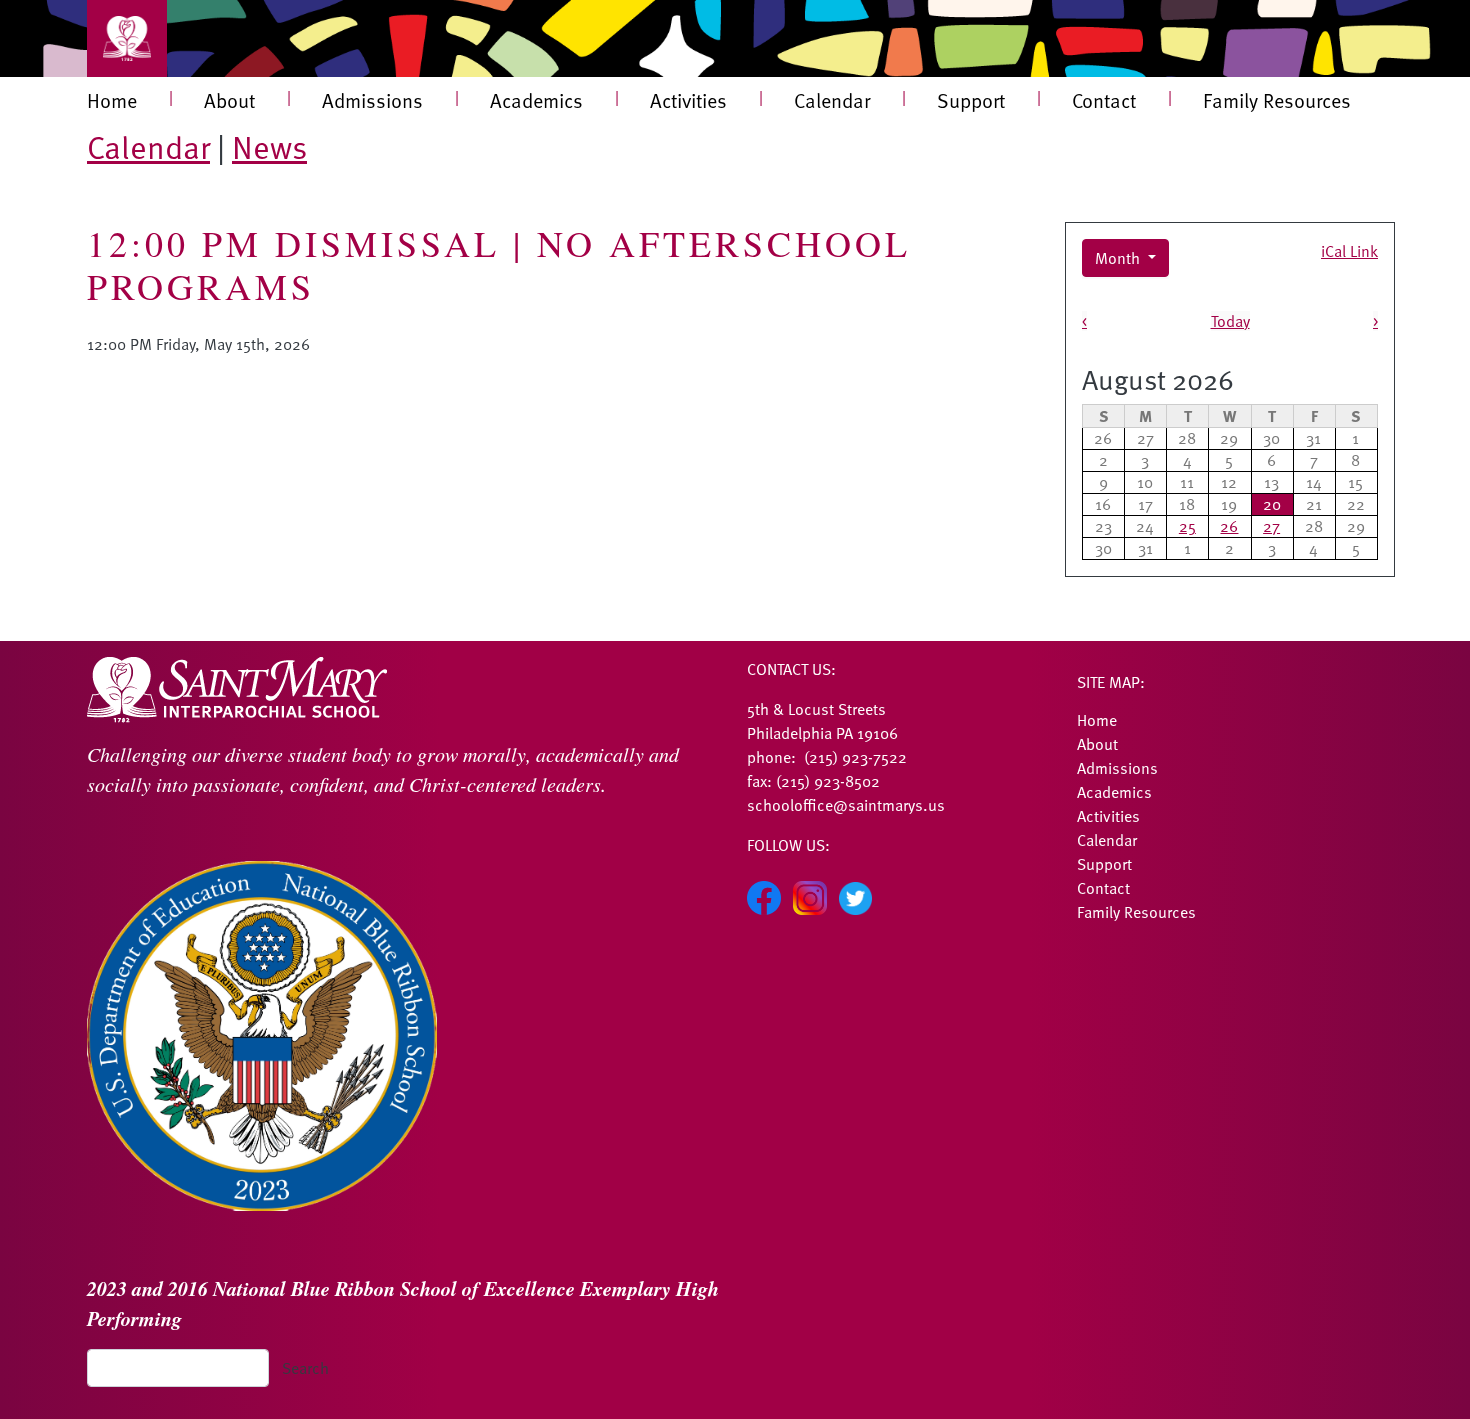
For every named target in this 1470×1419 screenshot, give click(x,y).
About (229, 100)
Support (971, 100)
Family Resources (1277, 100)
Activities (688, 100)
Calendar (832, 100)
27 (1271, 526)
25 (1187, 526)
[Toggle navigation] (127, 38)
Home (112, 100)
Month (1119, 258)
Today (1230, 321)
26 (1229, 526)
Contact (1104, 100)
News (269, 146)
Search (305, 1368)
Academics (536, 100)
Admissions (372, 100)
